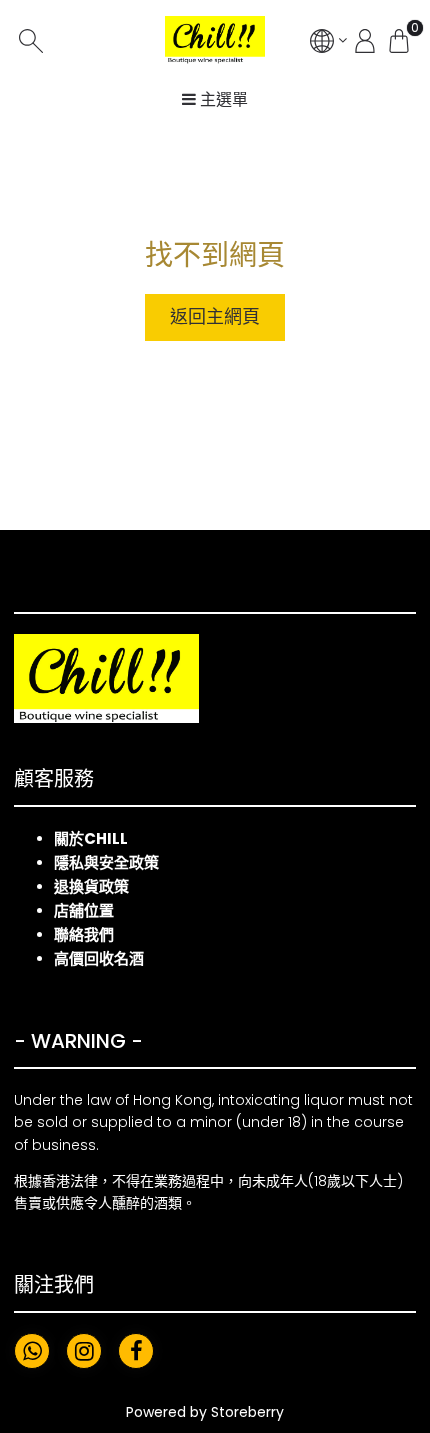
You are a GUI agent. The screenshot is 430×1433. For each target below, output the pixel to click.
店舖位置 (84, 910)
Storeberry (247, 1412)
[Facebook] (136, 1351)
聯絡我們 (84, 934)
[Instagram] (84, 1351)
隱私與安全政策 (106, 862)
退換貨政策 (91, 886)
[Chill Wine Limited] (215, 40)
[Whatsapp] (32, 1351)
